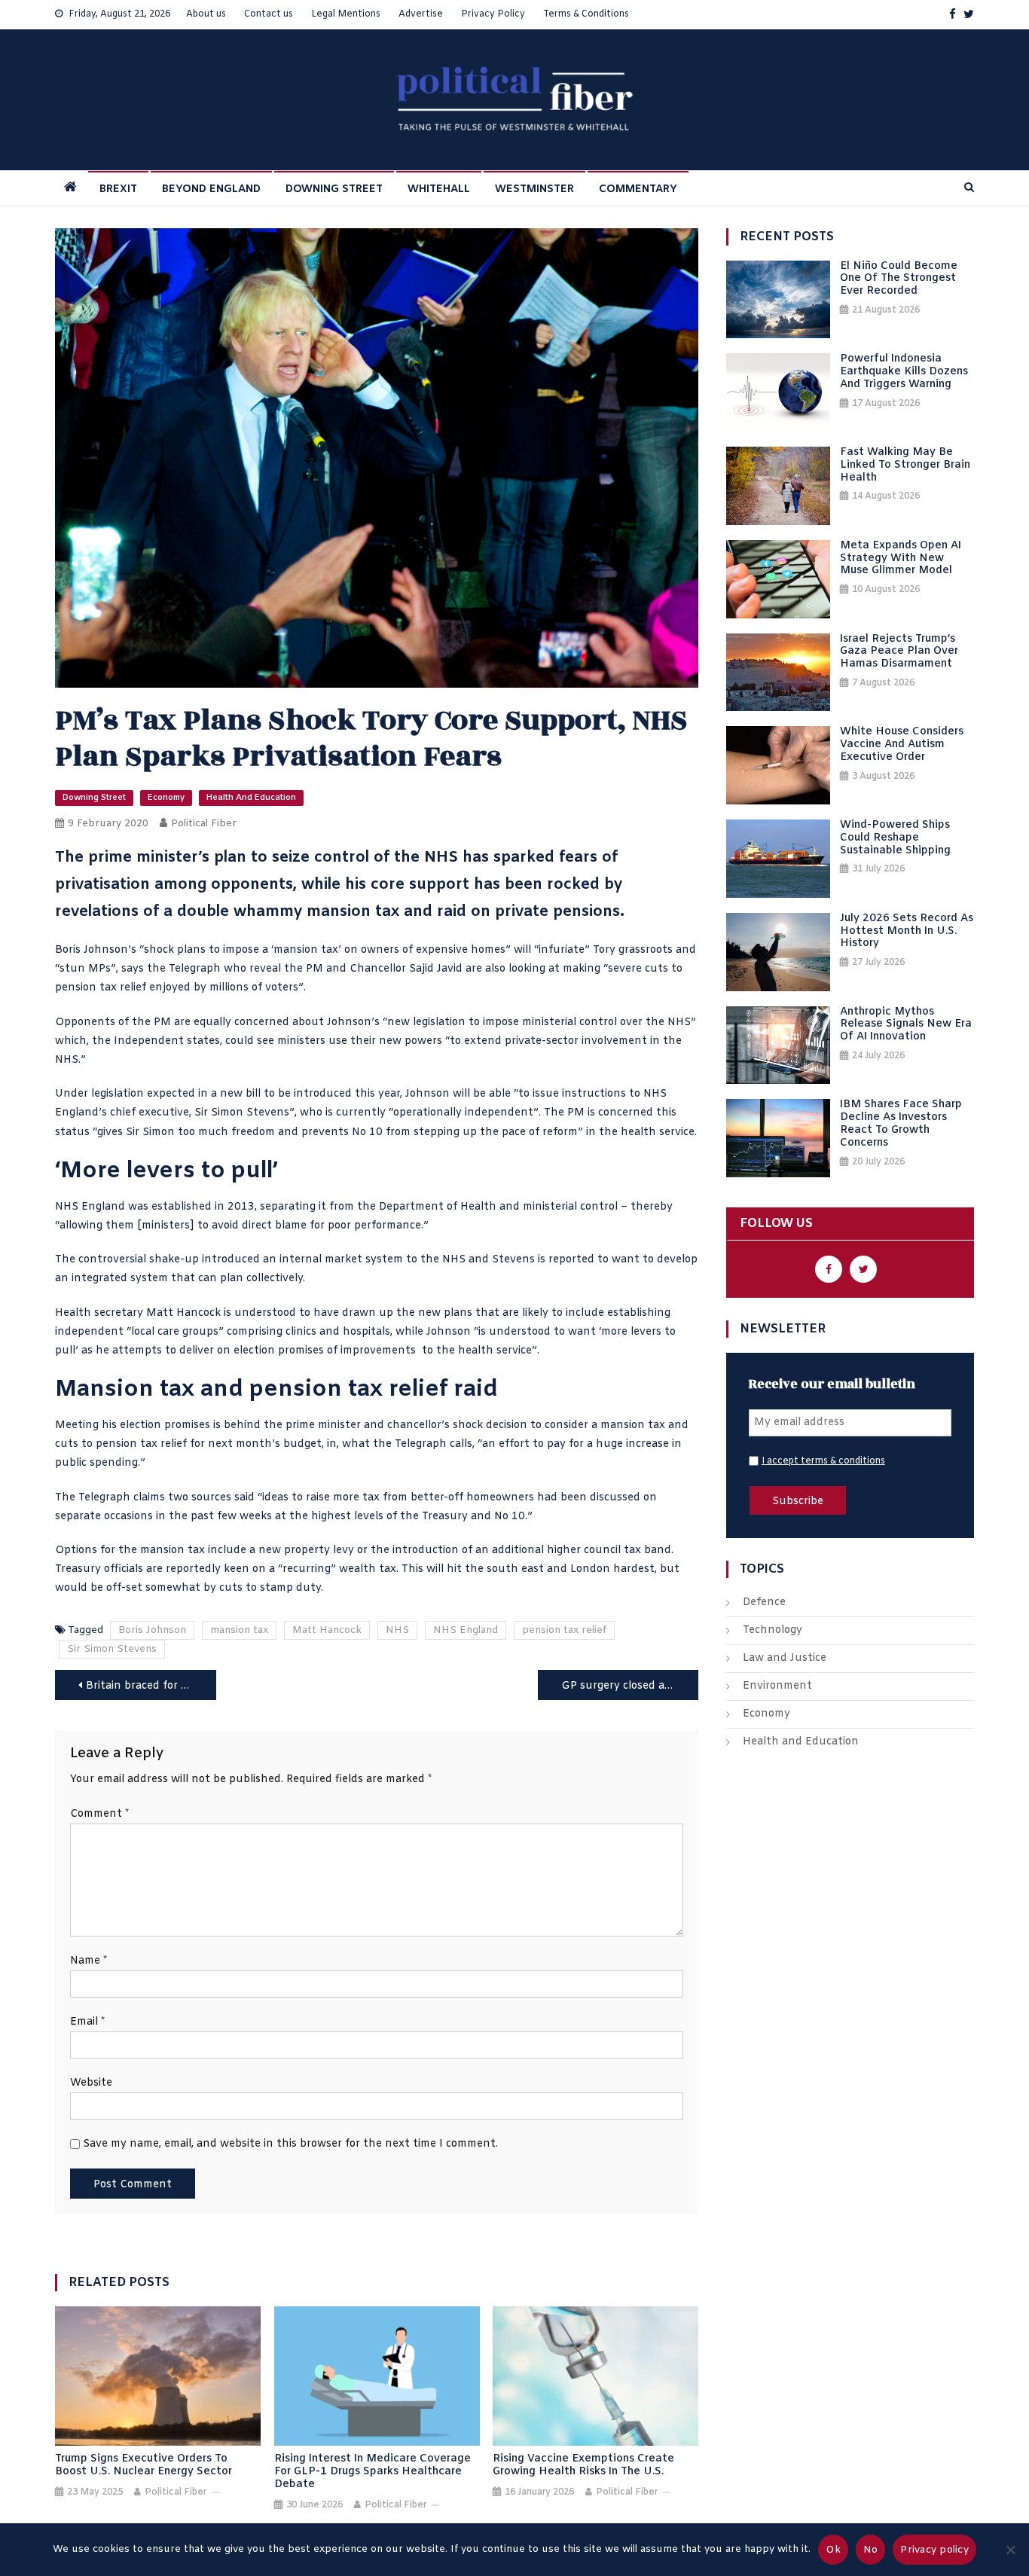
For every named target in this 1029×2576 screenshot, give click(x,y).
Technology (773, 1630)
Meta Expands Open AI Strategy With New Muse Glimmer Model (901, 559)
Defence (764, 1602)
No (871, 2550)
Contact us (269, 14)
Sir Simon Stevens (112, 1649)
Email (87, 2022)
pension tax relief (564, 1630)
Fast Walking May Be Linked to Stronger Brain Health (905, 465)
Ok (833, 2550)
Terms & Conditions (586, 14)
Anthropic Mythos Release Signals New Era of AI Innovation (906, 1025)
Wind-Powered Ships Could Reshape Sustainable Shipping (895, 838)
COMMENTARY (638, 189)
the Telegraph (184, 969)
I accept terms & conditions (823, 1461)
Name (89, 1961)
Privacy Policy (493, 14)
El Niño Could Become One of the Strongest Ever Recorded (899, 279)
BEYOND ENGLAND (211, 189)
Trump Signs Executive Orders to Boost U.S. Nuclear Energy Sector (144, 2466)
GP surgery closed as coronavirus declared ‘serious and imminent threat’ (630, 1686)
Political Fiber (204, 824)
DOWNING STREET (334, 189)
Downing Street (94, 798)
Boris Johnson (152, 1630)
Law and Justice (785, 1658)
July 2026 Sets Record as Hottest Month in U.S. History (907, 932)
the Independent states (156, 1041)
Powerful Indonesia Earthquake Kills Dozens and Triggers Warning (904, 372)
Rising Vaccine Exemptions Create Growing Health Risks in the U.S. (583, 2466)
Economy (166, 798)
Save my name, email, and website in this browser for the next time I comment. (290, 2144)
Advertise (421, 14)
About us (206, 14)
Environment (777, 1686)
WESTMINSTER (534, 189)
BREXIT (118, 189)
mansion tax (239, 1630)
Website (91, 2083)
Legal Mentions (346, 14)
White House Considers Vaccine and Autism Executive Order (902, 745)
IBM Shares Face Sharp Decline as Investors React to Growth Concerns (901, 1124)
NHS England (466, 1630)
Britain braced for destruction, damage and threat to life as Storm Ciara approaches (151, 1686)
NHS (397, 1630)
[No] (1010, 2550)
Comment (99, 1814)
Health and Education (251, 798)
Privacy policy (934, 2550)
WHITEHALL (439, 189)
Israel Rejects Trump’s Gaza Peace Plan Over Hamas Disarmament (899, 652)
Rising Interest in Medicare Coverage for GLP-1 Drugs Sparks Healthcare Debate (373, 2472)
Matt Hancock (327, 1630)
